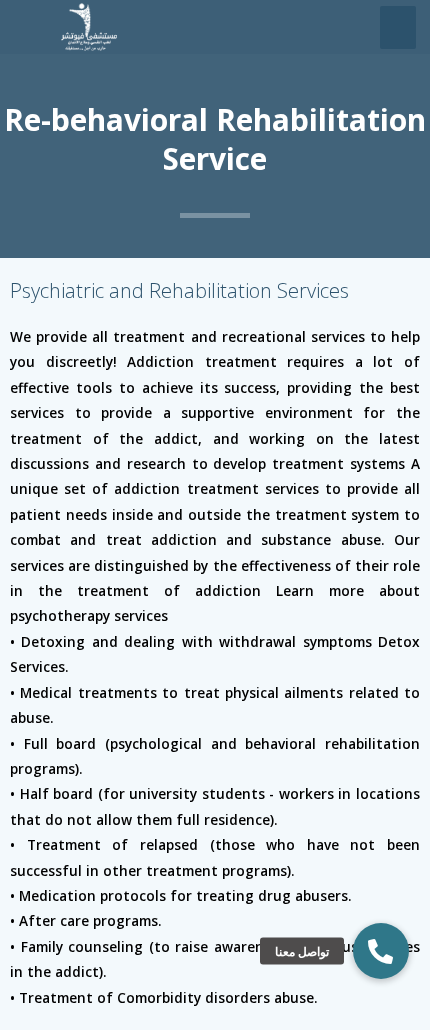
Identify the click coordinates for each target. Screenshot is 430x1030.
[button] (381, 951)
